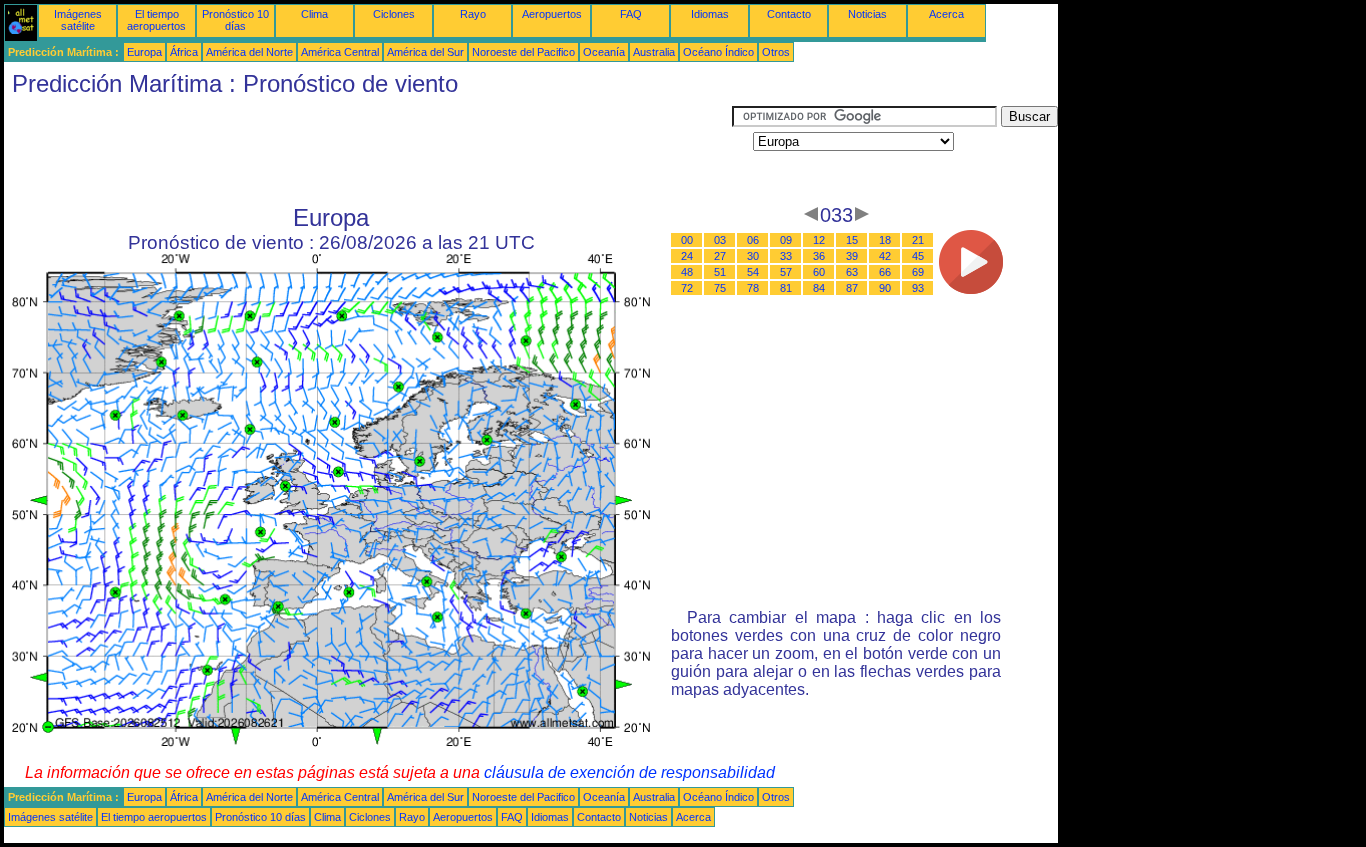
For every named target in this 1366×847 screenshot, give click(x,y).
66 (885, 272)
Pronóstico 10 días (235, 20)
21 (918, 240)
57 (786, 272)
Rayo (473, 14)
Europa (144, 52)
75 (720, 288)
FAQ (631, 14)
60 (819, 272)
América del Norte (249, 52)
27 (720, 256)
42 (885, 256)
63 (852, 272)
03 (720, 240)
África (184, 52)
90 (885, 288)
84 (819, 288)
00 (687, 240)
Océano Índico (718, 52)
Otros (776, 52)
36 (819, 256)
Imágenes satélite (78, 20)
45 (918, 256)
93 (918, 288)
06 (753, 240)
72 (687, 288)
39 (852, 256)
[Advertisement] (368, 151)
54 (753, 272)
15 (852, 240)
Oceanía (604, 52)
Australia (654, 52)
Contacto (789, 14)
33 (786, 256)
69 (918, 272)
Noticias (867, 14)
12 (819, 240)
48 (687, 272)
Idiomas (710, 14)
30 (753, 256)
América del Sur (425, 52)
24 (687, 256)
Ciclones (394, 14)
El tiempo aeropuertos (156, 20)
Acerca (946, 14)
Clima (314, 14)
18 (885, 240)
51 (720, 272)
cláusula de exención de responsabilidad (629, 772)
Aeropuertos (552, 14)
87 (852, 288)
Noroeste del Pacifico (523, 52)
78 (753, 288)
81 (786, 288)
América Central (340, 52)
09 (786, 240)
